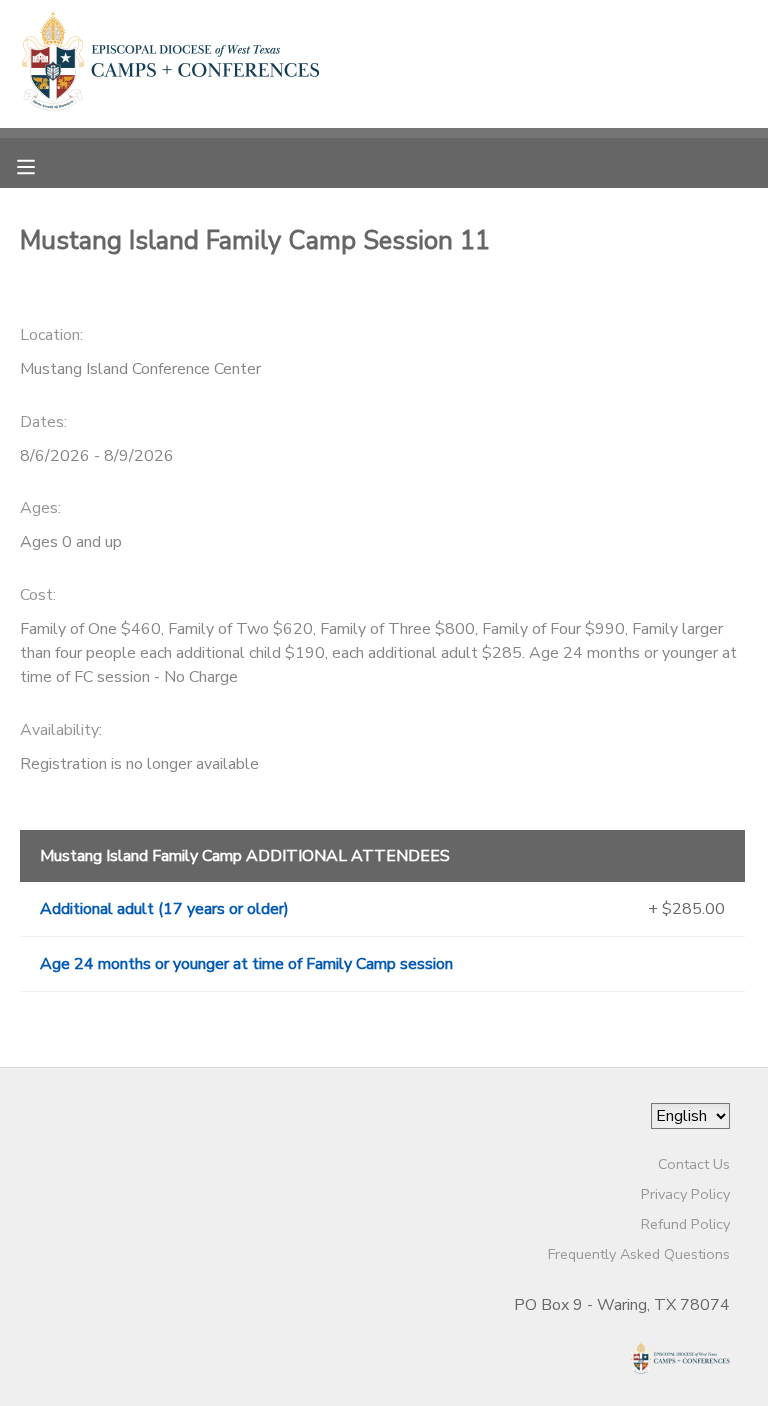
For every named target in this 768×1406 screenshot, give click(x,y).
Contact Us (694, 1164)
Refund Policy (685, 1224)
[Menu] (41, 165)
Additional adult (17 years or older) (164, 909)
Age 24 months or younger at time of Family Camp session (246, 964)
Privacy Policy (685, 1194)
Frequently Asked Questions (639, 1254)
